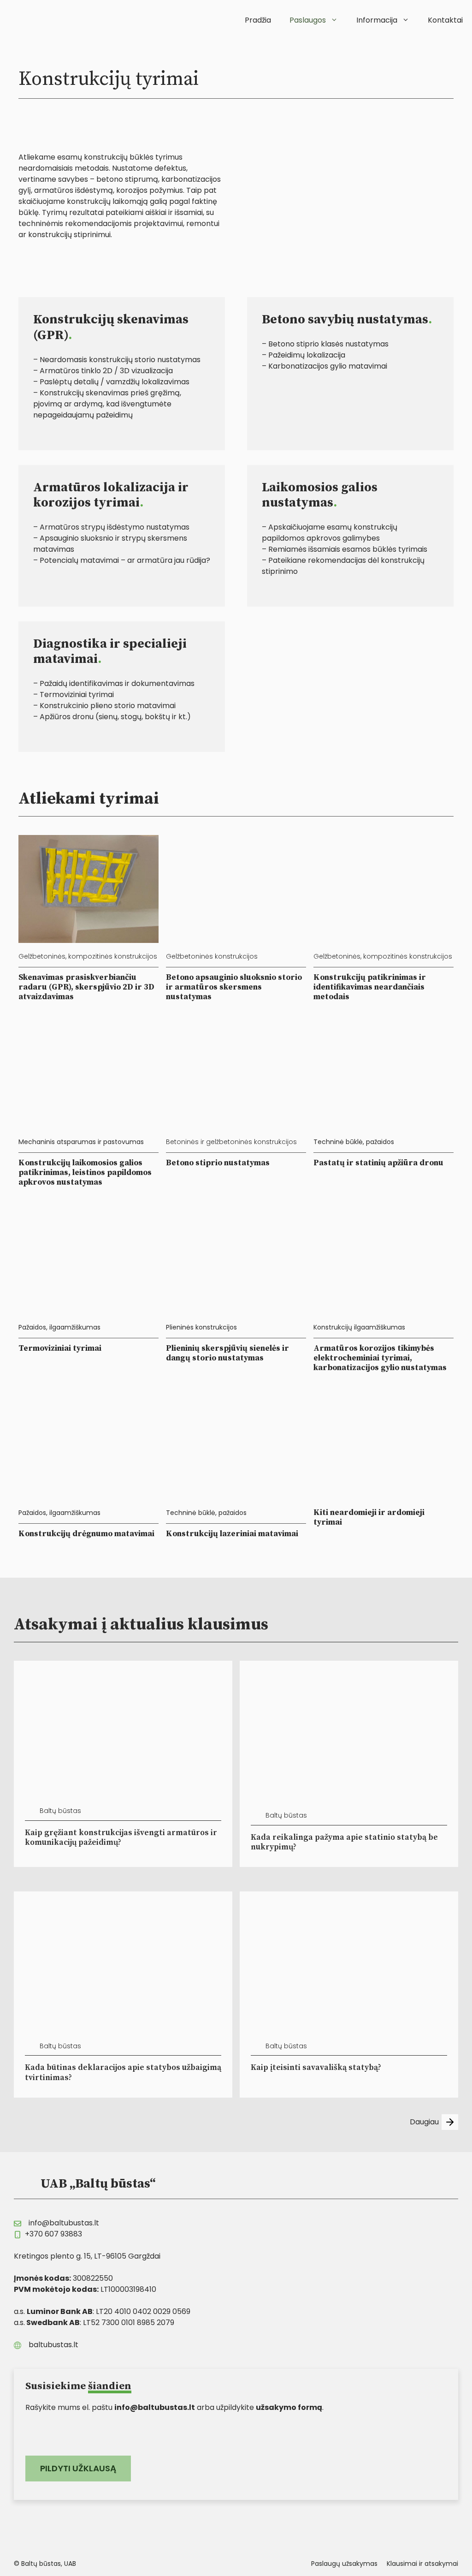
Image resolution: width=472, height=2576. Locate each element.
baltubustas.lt (53, 2345)
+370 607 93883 (53, 2234)
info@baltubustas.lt (64, 2223)
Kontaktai (445, 20)
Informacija (377, 20)
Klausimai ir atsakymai (422, 2564)
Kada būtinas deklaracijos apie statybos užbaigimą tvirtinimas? (123, 2072)
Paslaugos (308, 20)
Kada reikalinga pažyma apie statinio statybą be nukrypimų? (344, 1842)
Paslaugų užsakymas (344, 2564)
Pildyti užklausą (78, 2468)
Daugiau (424, 2122)
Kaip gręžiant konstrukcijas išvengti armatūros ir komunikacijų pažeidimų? (121, 1838)
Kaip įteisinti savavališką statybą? (316, 2068)
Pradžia (258, 20)
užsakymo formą (289, 2407)
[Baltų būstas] (35, 18)
